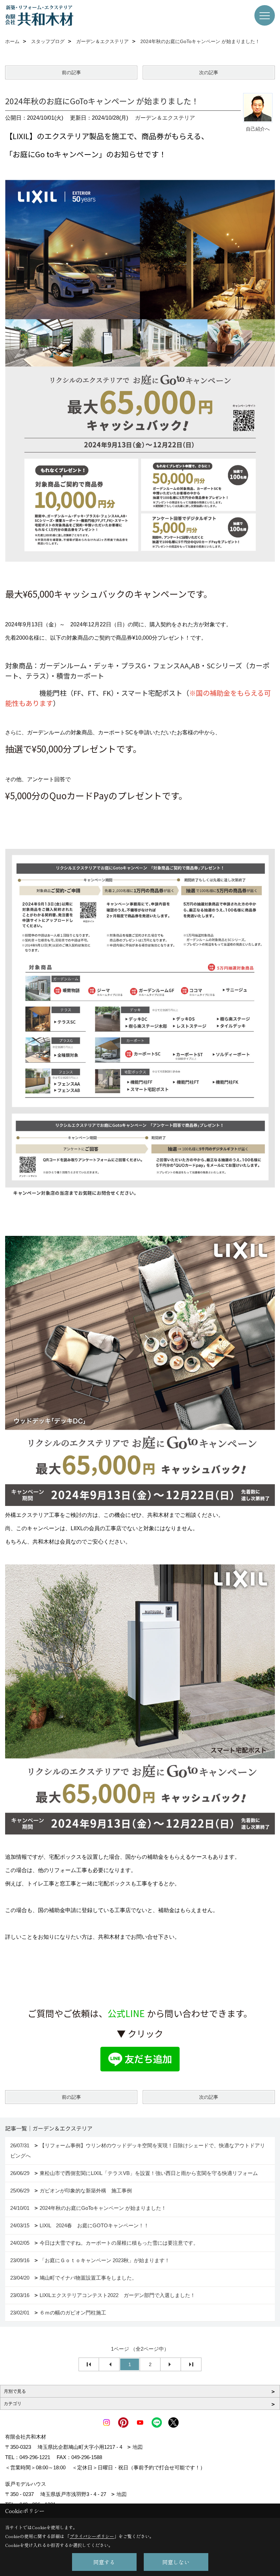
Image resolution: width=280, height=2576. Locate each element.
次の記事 (209, 72)
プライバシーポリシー (92, 2536)
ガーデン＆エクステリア (165, 118)
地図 (138, 2447)
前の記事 (71, 72)
